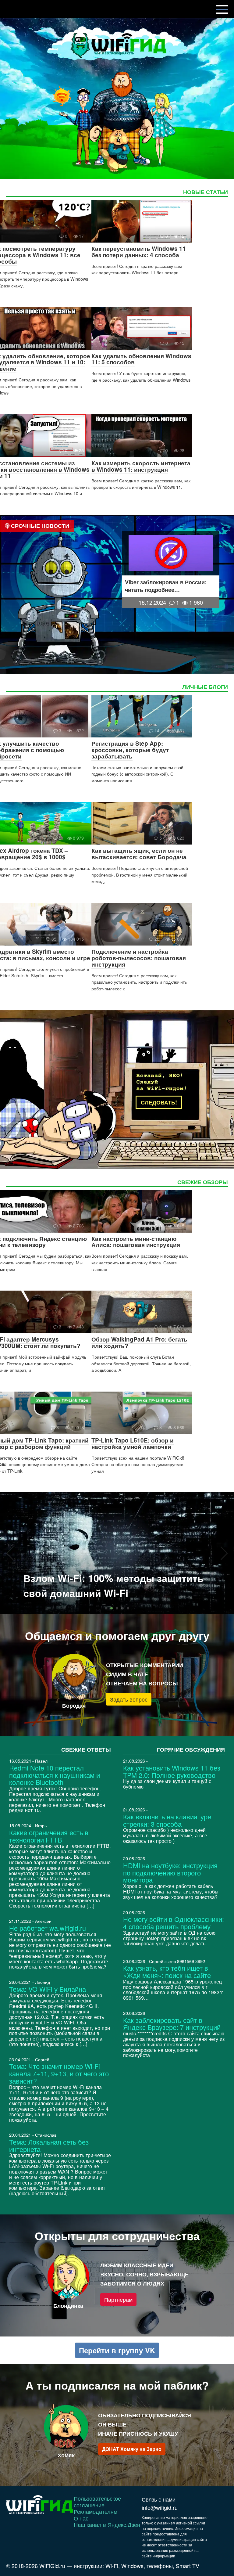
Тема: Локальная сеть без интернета (49, 2145)
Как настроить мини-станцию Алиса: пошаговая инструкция (136, 1242)
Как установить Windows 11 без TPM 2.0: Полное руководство (172, 1771)
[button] (106, 1608)
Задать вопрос (129, 1699)
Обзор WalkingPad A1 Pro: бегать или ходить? (139, 1342)
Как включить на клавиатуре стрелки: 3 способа (167, 1820)
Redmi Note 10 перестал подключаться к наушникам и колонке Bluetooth (55, 1775)
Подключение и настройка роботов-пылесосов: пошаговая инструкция (139, 958)
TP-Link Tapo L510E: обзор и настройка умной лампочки (133, 1443)
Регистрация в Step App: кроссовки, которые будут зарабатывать (130, 750)
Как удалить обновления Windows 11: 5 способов (141, 359)
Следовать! (159, 1102)
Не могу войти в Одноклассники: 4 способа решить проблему (174, 1923)
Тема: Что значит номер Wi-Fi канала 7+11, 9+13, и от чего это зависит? (59, 2073)
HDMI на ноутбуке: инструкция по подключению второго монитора (170, 1873)
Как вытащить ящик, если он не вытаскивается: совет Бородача (139, 854)
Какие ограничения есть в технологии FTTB (49, 1836)
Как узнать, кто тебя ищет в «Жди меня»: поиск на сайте (167, 1971)
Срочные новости (39, 526)
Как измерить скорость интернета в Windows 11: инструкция (141, 466)
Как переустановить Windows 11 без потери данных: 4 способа (139, 252)
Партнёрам (118, 2299)
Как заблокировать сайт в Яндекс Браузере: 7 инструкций (172, 2024)
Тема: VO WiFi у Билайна (48, 1989)
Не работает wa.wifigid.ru (48, 1928)
